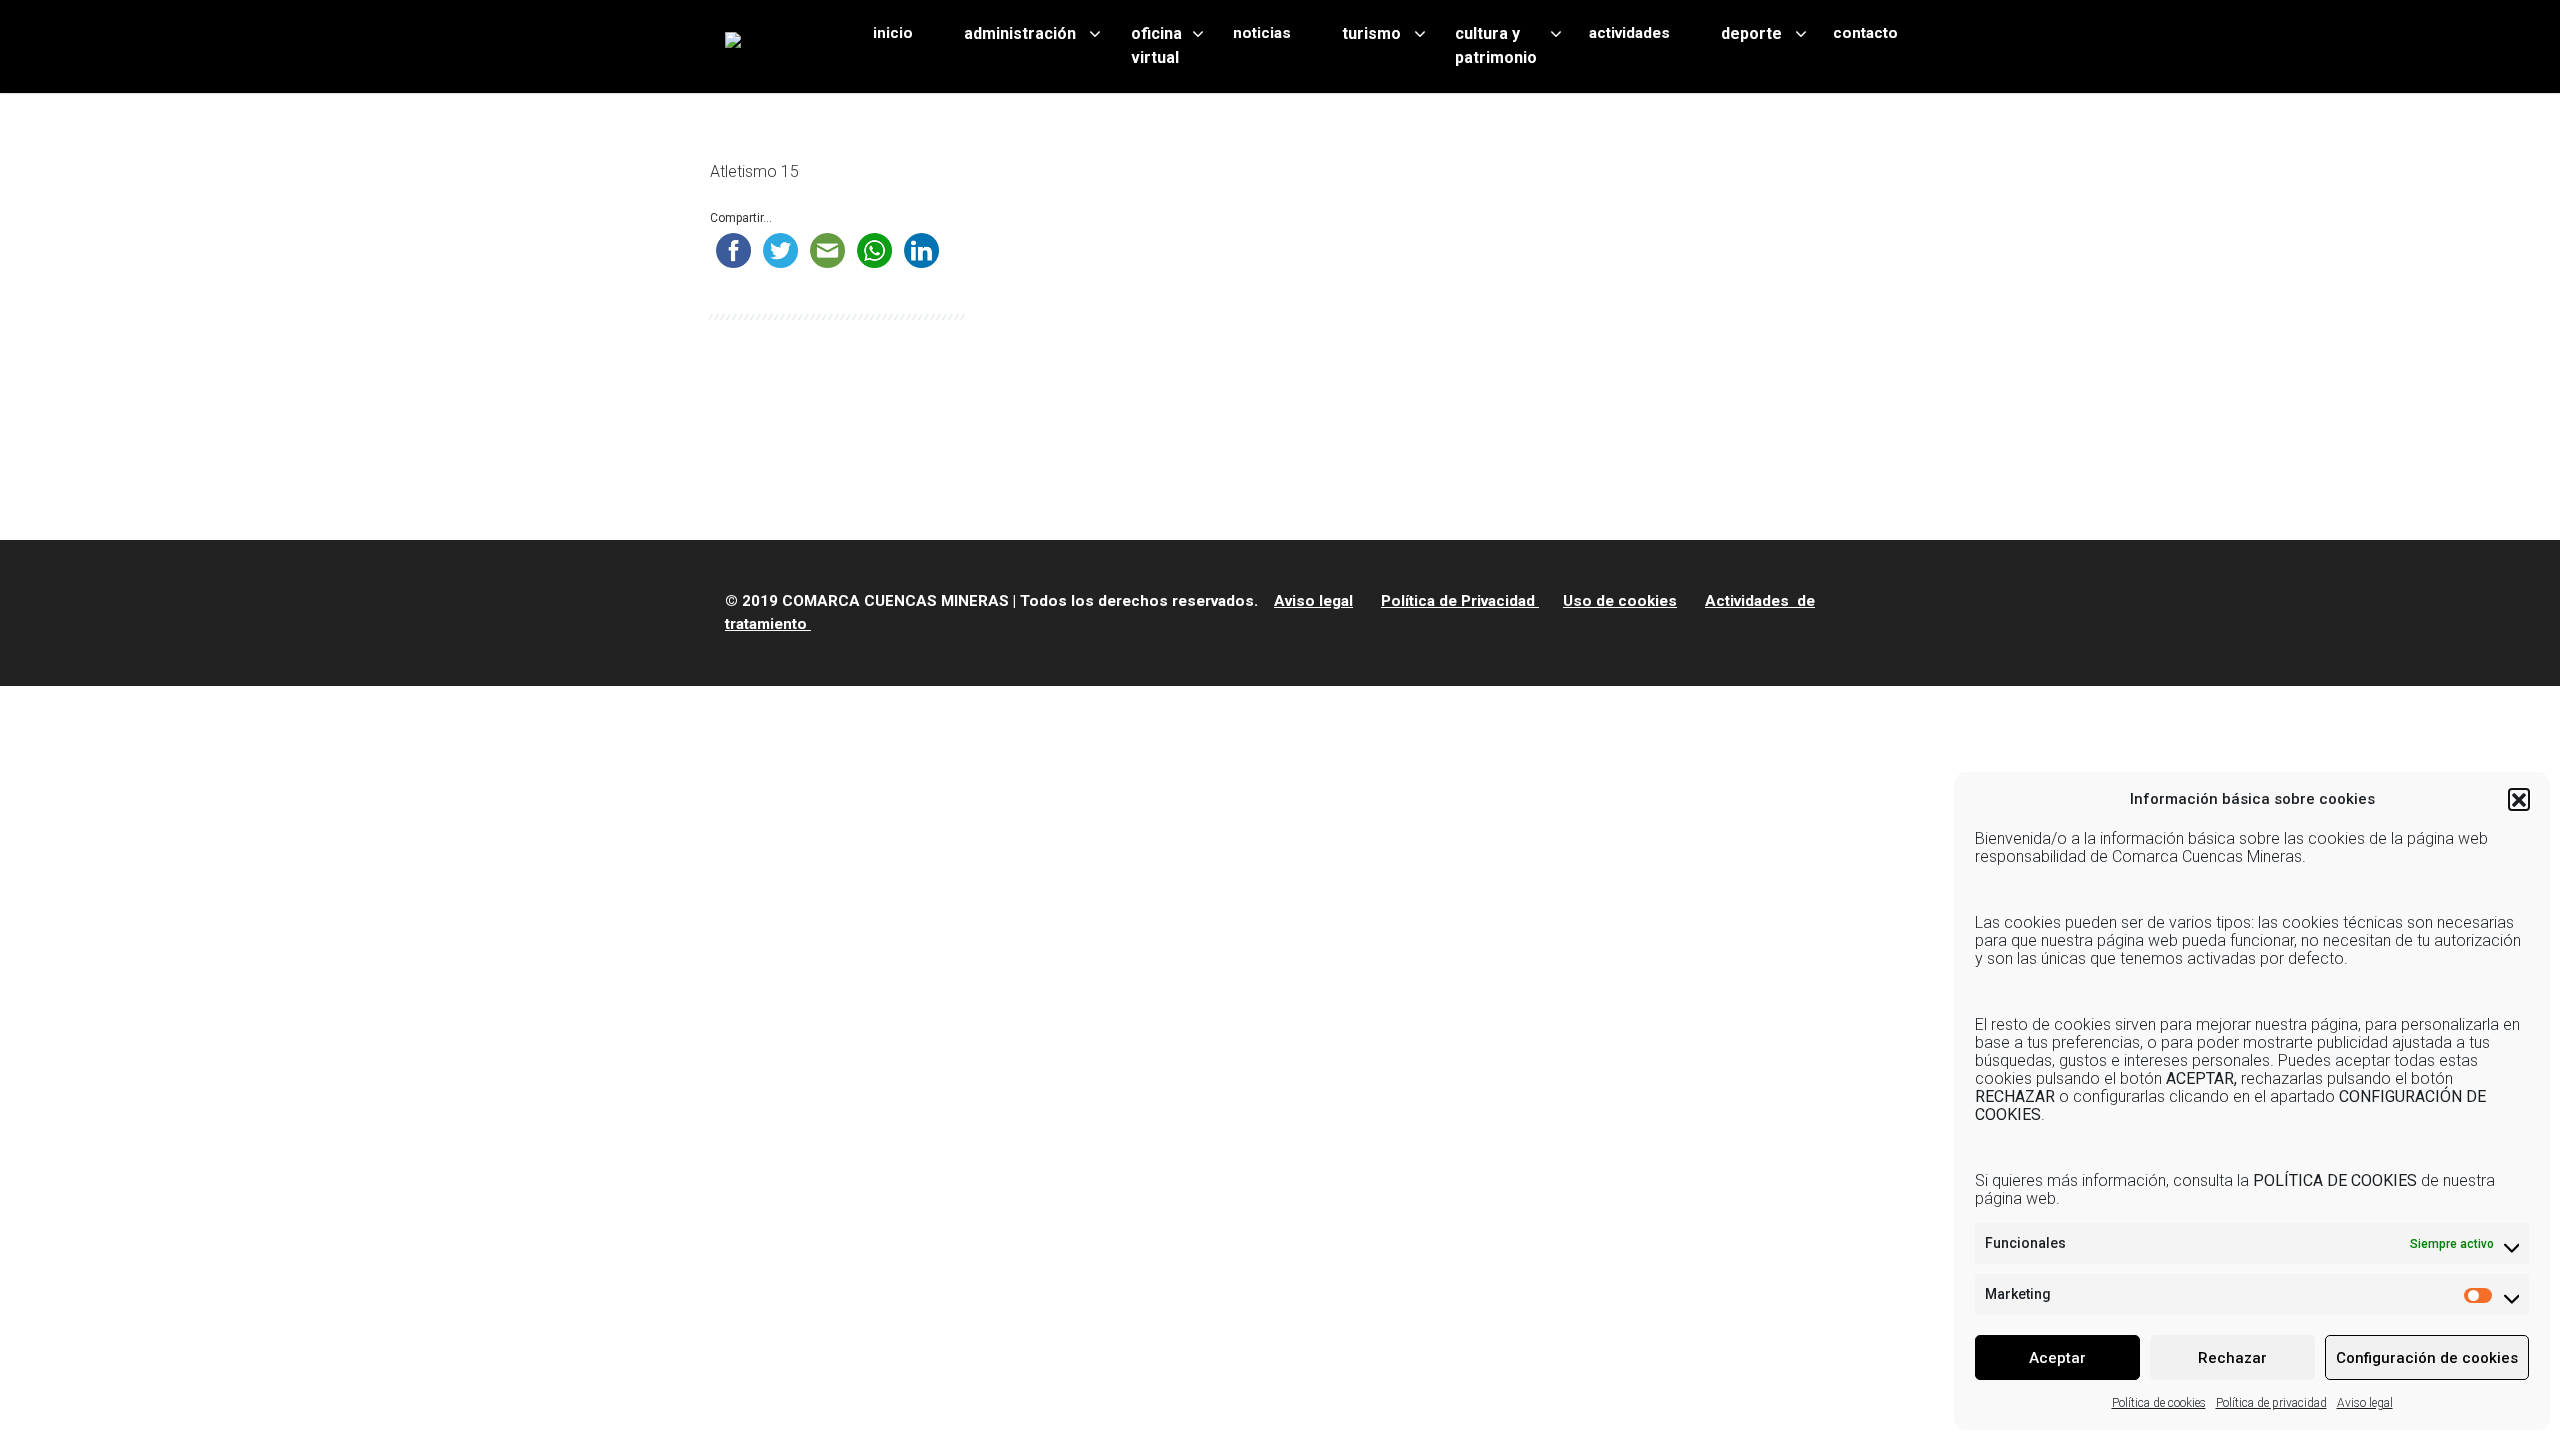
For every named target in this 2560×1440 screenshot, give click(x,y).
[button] (2519, 799)
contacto (1865, 33)
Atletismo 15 (754, 171)
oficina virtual (1156, 45)
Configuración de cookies (2427, 1358)
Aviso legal (2365, 1403)
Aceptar (2057, 1358)
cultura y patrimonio (1496, 45)
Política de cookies (2159, 1403)
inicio (893, 33)
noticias (1262, 33)
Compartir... (741, 218)
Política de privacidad (2271, 1403)
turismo (1371, 33)
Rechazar (2232, 1358)
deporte (1751, 33)
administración (1020, 33)
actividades (1629, 33)
